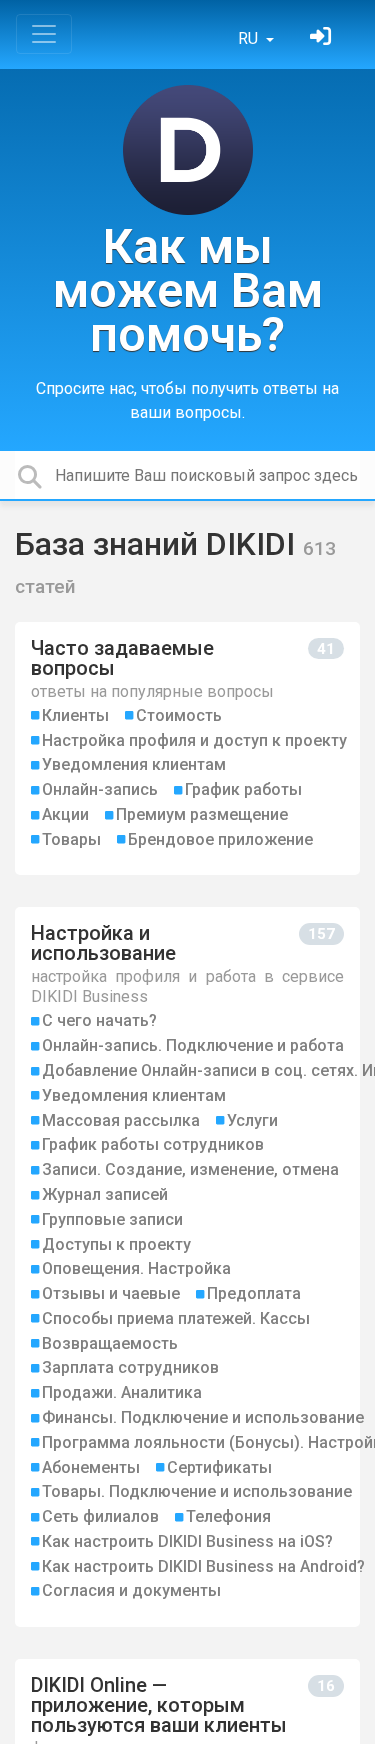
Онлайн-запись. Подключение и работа (193, 1045)
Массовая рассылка (121, 1120)
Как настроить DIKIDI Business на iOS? (187, 1541)
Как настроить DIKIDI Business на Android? (203, 1566)
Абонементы (91, 1467)
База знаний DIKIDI (159, 544)
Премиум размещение (202, 814)
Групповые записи (112, 1219)
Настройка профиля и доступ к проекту (194, 740)
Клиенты (75, 715)
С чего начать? (99, 1020)
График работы (243, 789)
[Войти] (323, 38)
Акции (65, 814)
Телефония (228, 1516)
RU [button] (250, 38)
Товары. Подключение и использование (197, 1491)
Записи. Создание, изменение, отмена (190, 1169)
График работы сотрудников (153, 1144)
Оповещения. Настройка (136, 1268)
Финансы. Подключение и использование (203, 1417)
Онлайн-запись (100, 789)
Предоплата (254, 1293)
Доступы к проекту (116, 1244)
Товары (71, 839)
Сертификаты (219, 1467)
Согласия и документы (131, 1590)
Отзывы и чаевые (111, 1293)
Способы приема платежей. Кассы (176, 1318)
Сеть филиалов (100, 1516)
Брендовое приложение (220, 839)
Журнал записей (105, 1194)
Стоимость (179, 715)
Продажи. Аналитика (122, 1392)
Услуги (252, 1120)
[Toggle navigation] (44, 34)
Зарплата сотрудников (130, 1367)
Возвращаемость (110, 1343)
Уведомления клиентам (134, 764)
